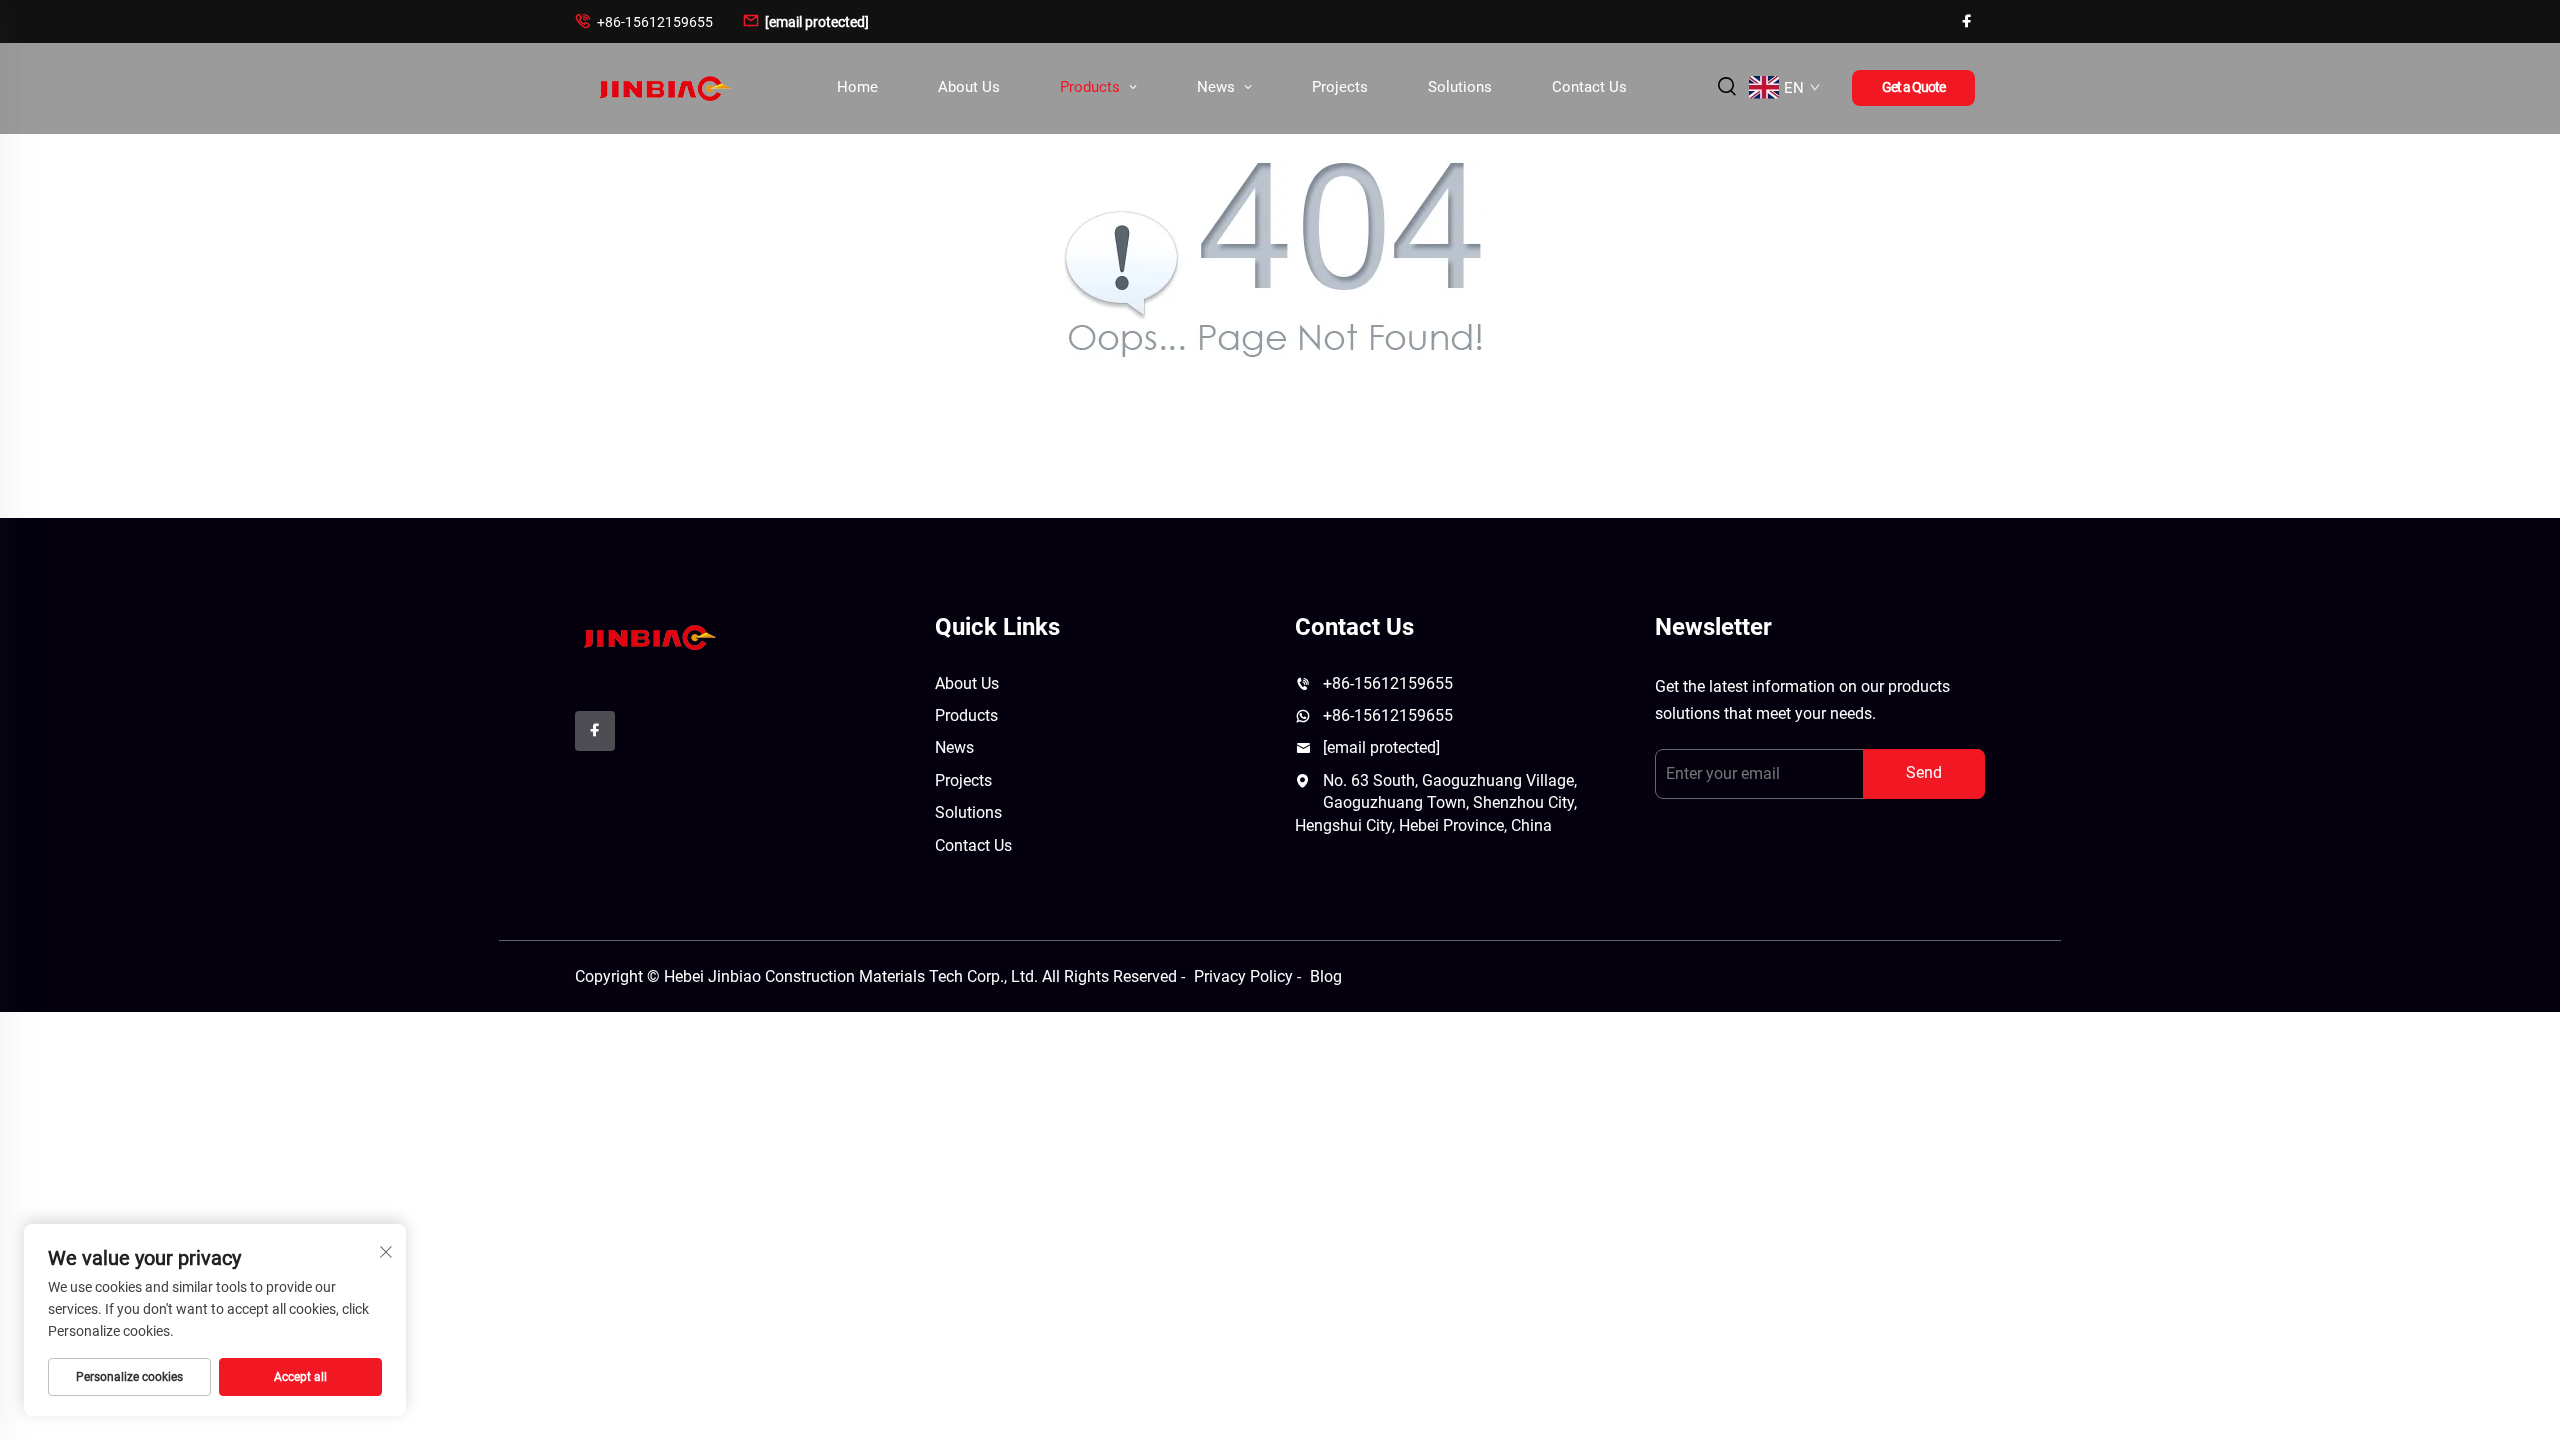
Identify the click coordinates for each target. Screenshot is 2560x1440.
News (1218, 87)
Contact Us (1589, 87)
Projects (1340, 87)
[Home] (662, 88)
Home (857, 87)
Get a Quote (1913, 87)
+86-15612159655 (644, 21)
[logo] (647, 635)
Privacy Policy (1243, 976)
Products (1092, 87)
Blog (1326, 976)
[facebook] (1967, 21)
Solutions (1460, 87)
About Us (969, 87)
